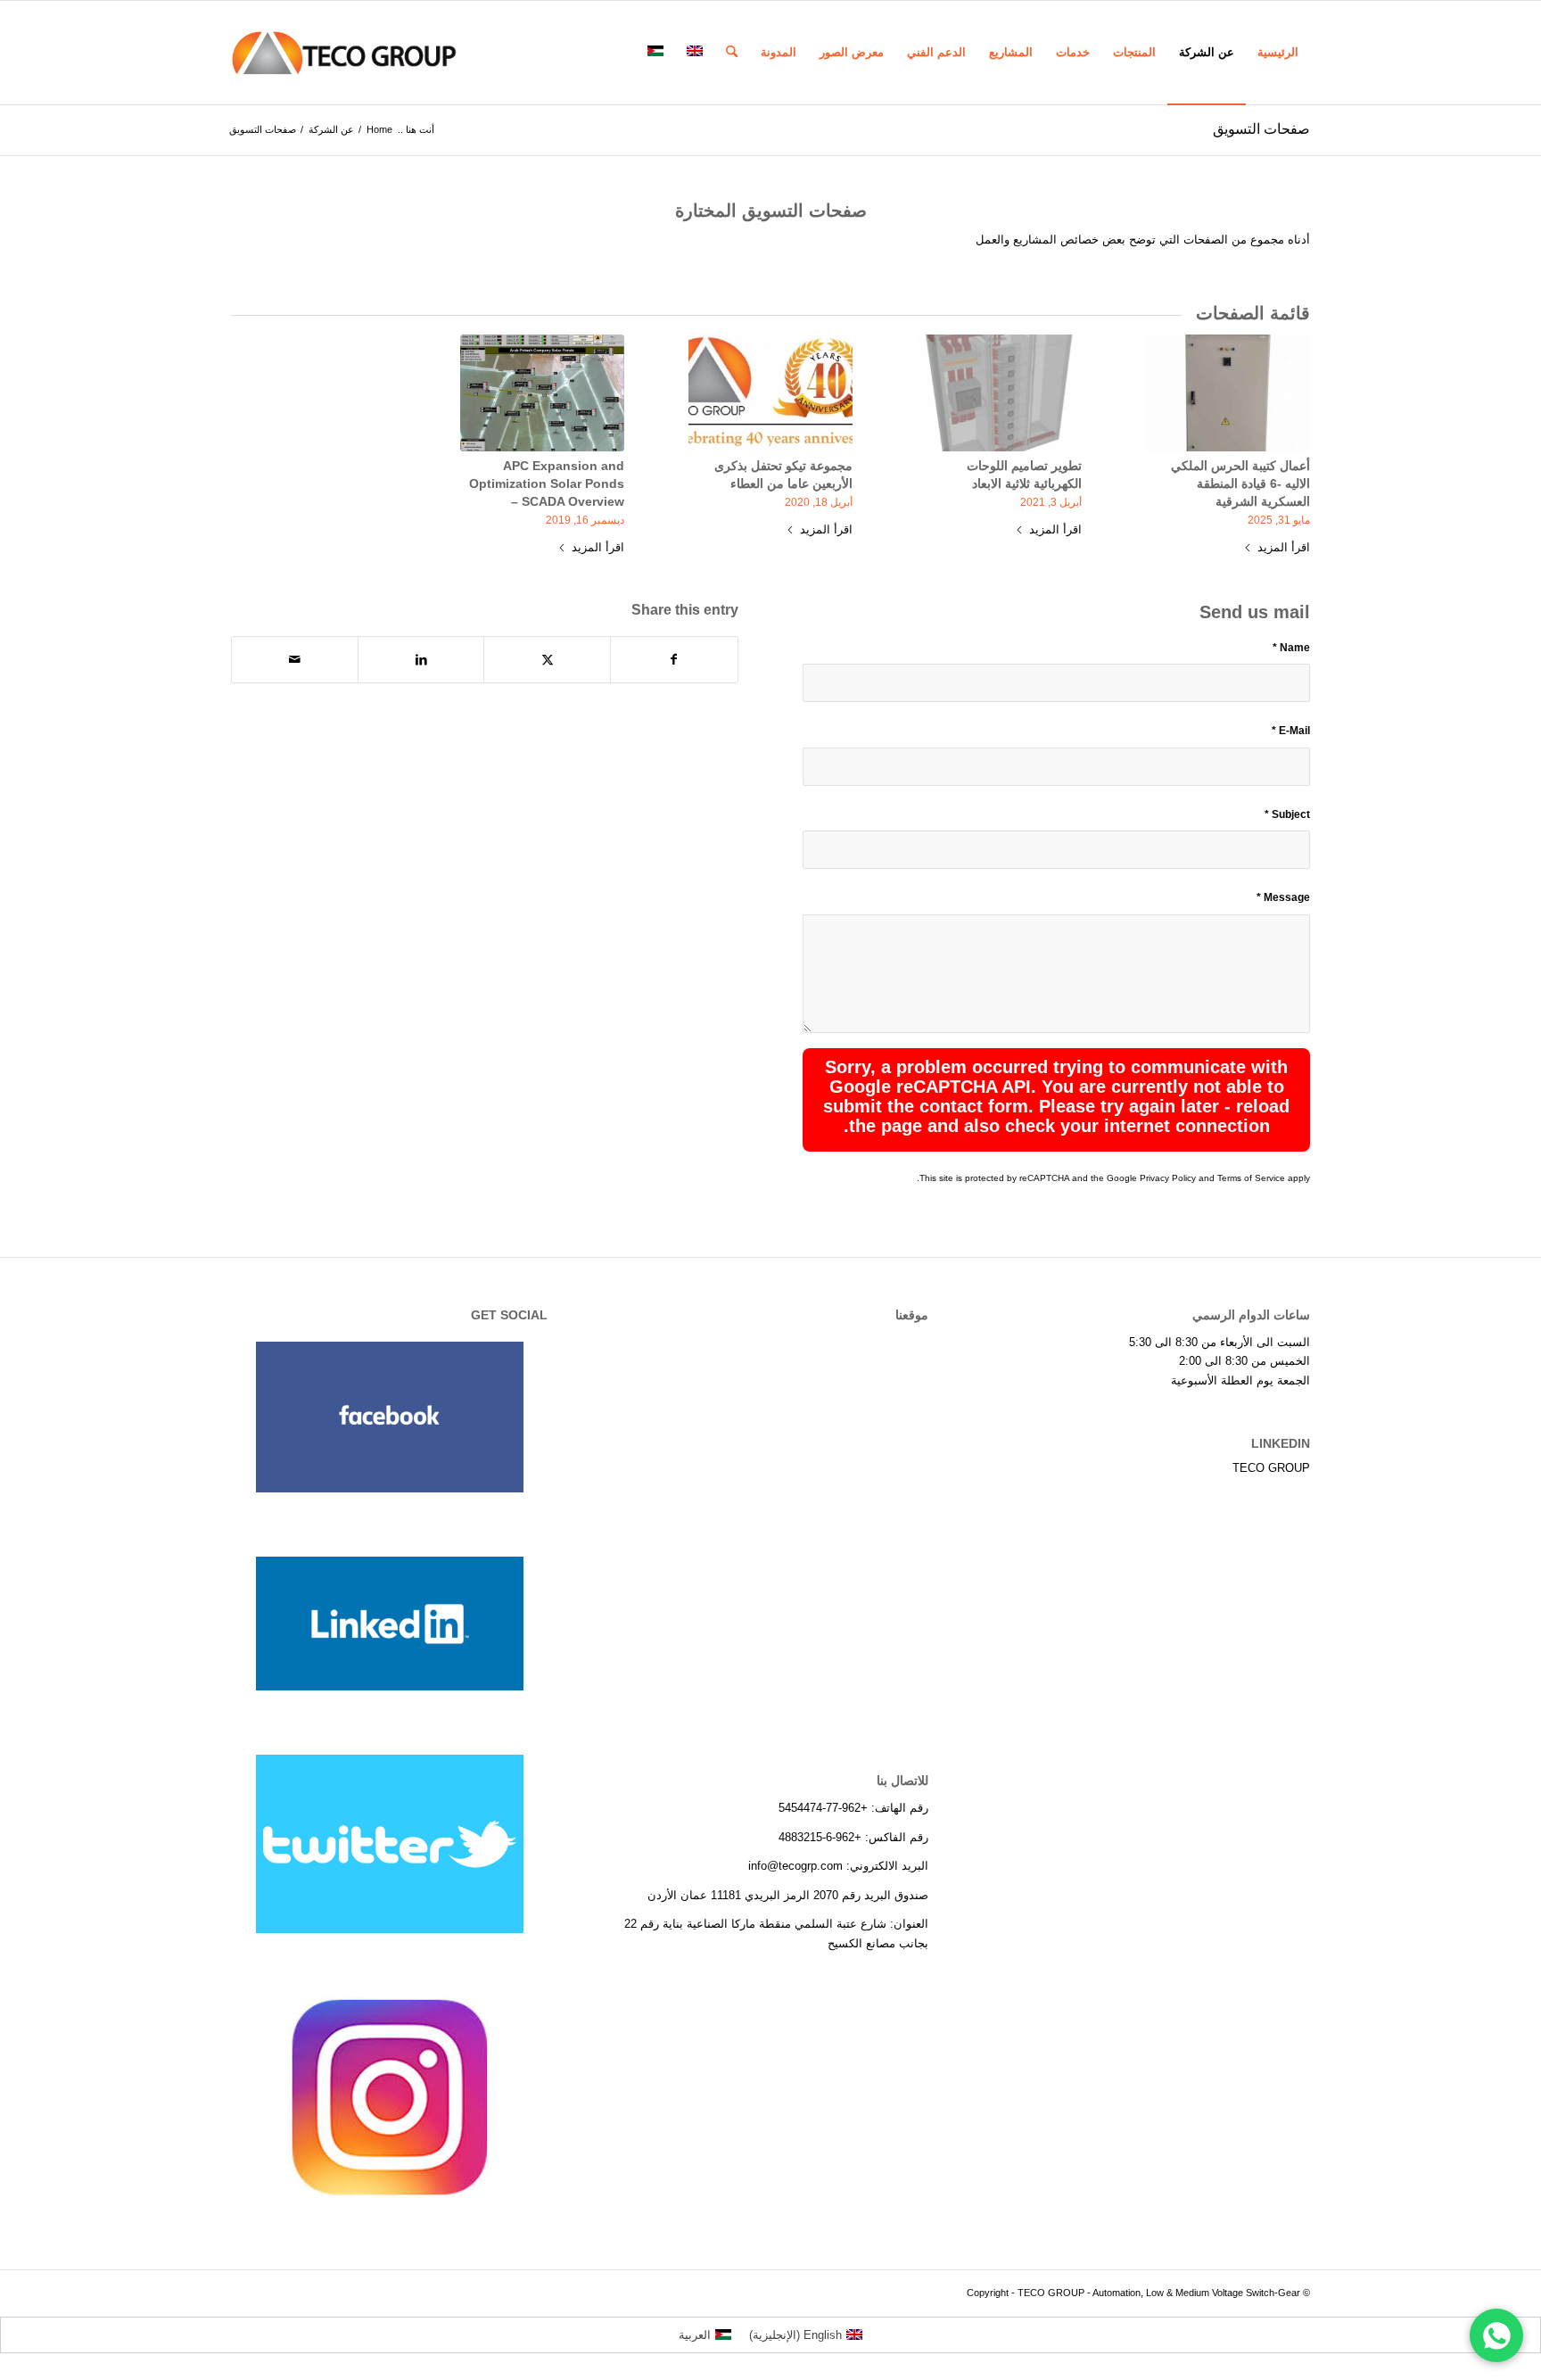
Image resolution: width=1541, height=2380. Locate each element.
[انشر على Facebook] (674, 660)
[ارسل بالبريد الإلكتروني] (295, 660)
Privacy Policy (1168, 1178)
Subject (1287, 814)
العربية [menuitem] (695, 2335)
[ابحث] (732, 53)
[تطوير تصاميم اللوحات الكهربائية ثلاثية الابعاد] (1000, 393)
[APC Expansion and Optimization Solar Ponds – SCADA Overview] (542, 393)
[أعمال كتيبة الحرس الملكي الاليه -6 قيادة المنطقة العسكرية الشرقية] (1228, 393)
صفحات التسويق (1261, 129)
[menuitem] (1278, 53)
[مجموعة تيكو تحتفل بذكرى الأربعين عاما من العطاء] (770, 393)
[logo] (344, 53)
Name (1291, 648)
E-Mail (1291, 731)
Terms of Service (1251, 1178)
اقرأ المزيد (1284, 547)
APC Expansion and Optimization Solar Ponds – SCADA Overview (547, 483)
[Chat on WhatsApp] (1496, 2335)
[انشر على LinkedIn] (421, 660)
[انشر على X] (547, 660)
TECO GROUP (1271, 1468)
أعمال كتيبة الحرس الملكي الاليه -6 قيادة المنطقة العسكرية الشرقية (1240, 483)
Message (1283, 897)
